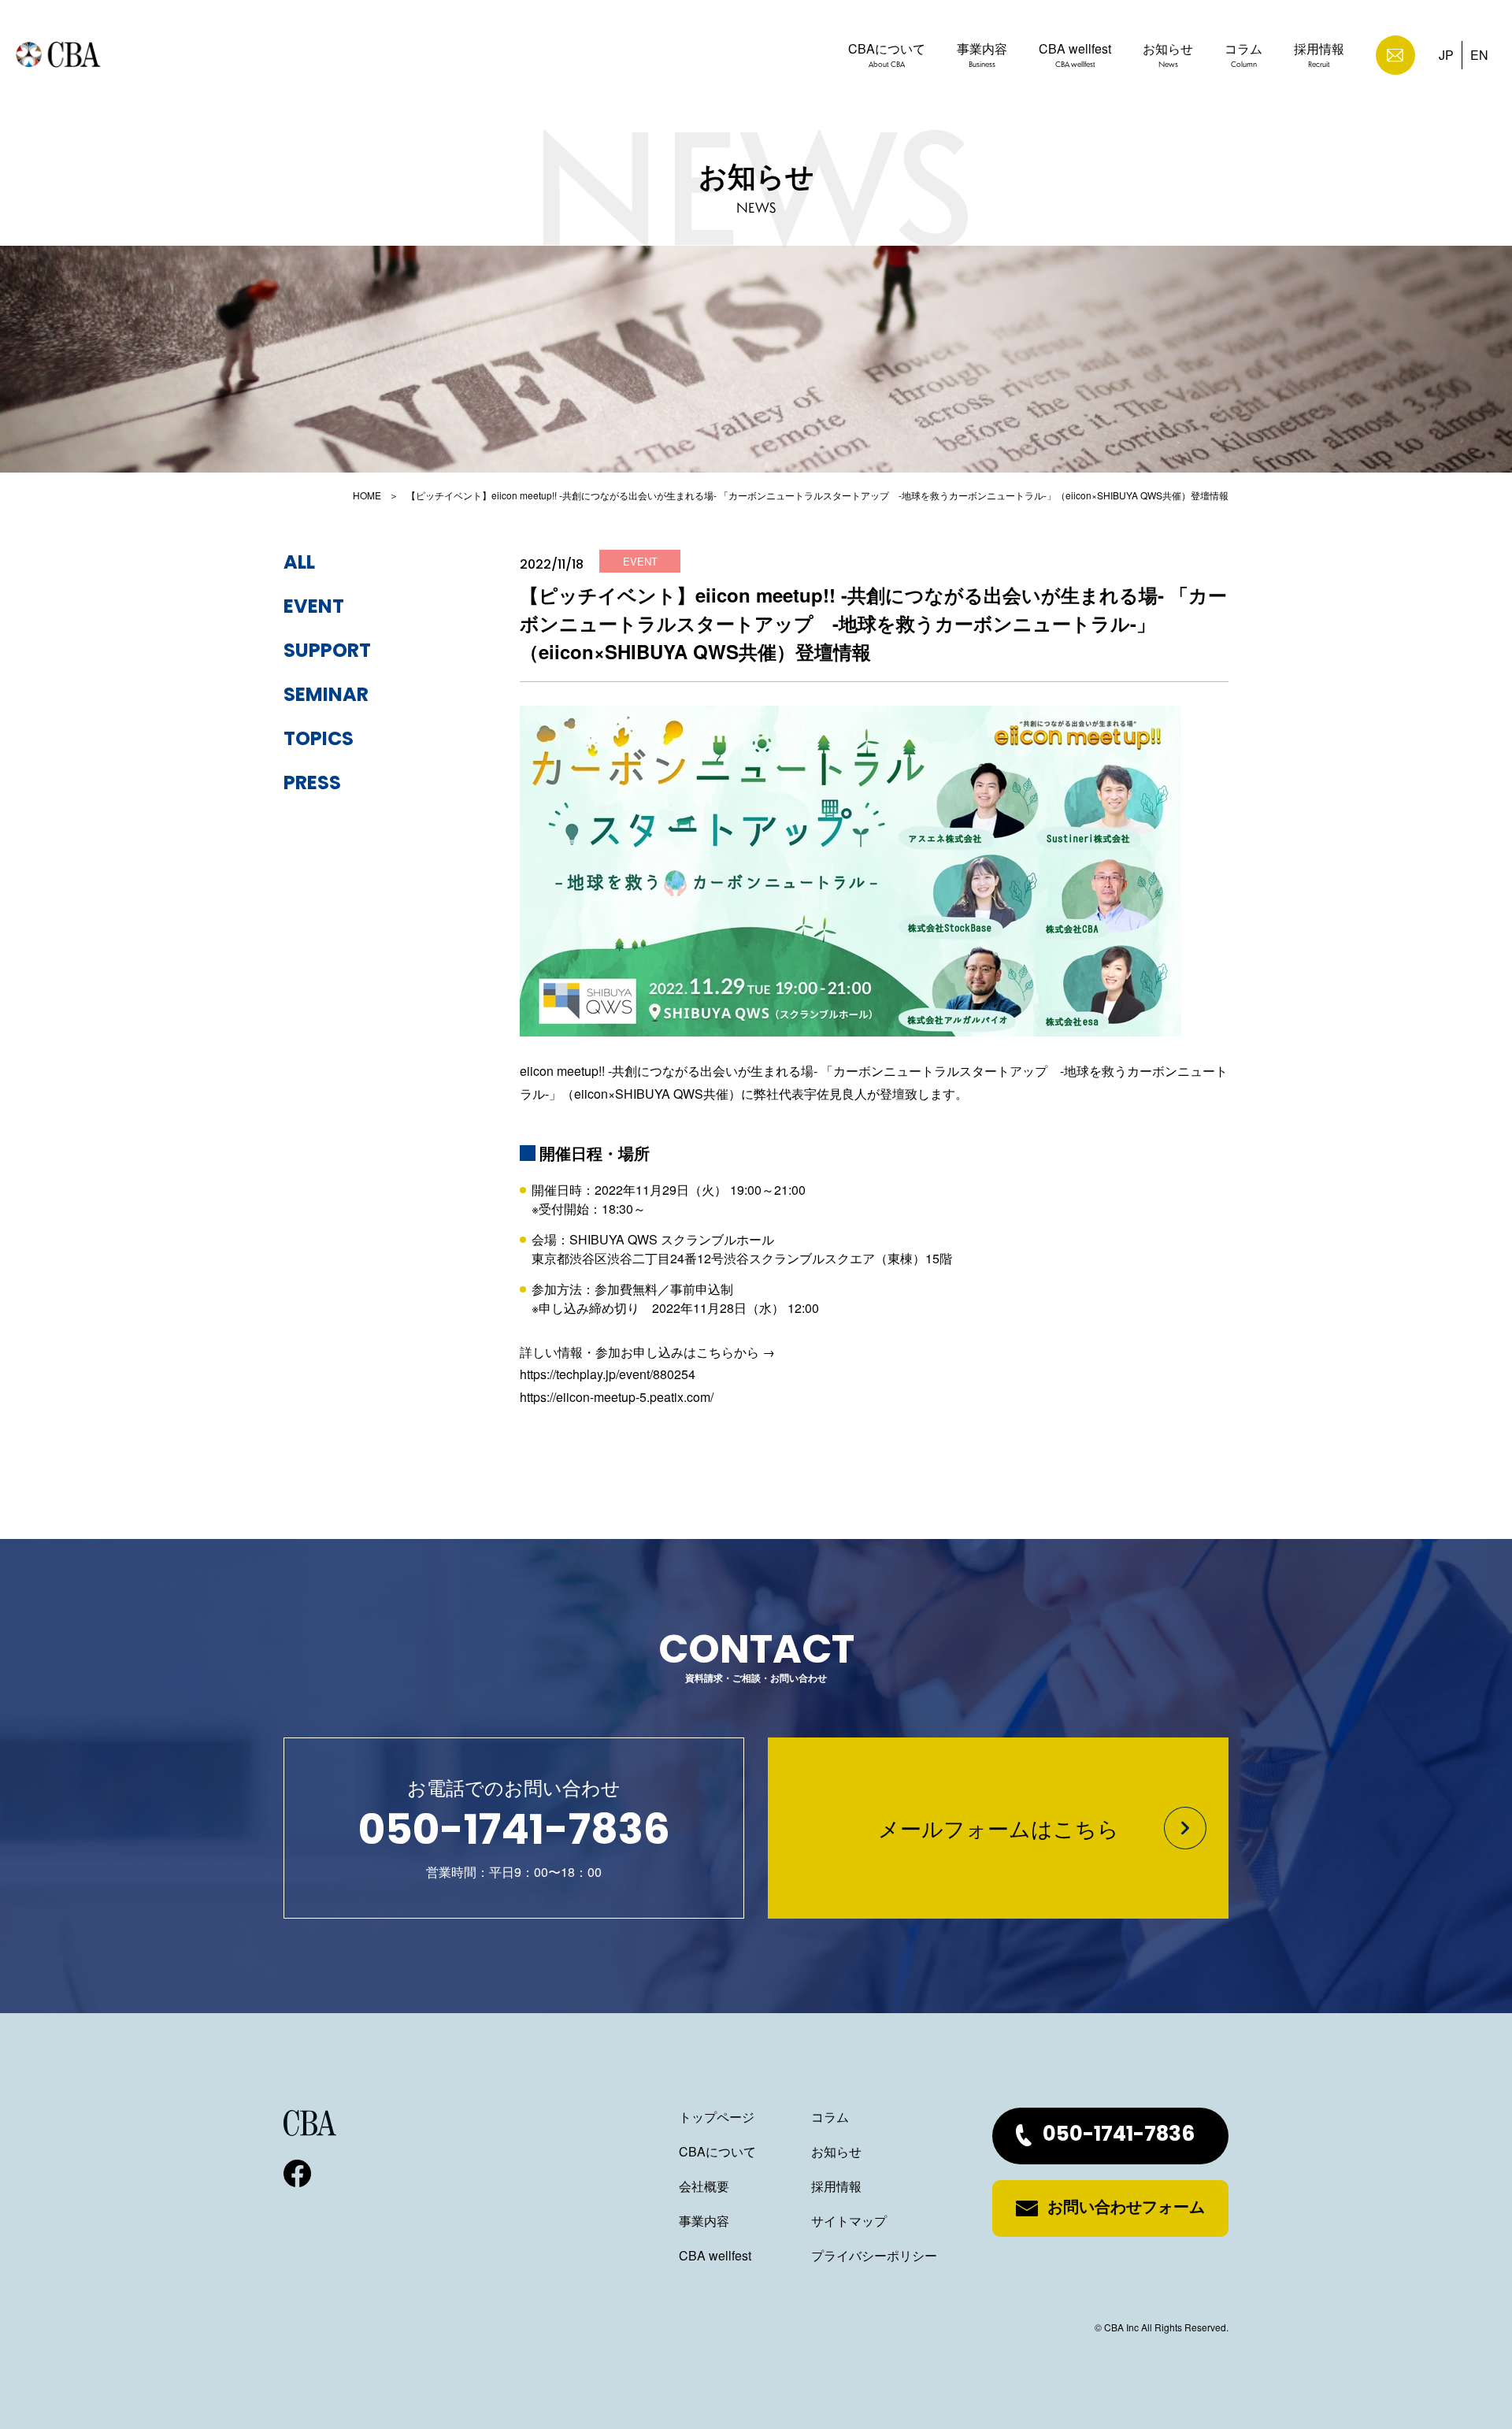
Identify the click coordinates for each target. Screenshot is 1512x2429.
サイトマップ (849, 2221)
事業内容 (982, 54)
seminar (326, 696)
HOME (367, 495)
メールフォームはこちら (999, 1828)
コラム (1243, 54)
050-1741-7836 (1119, 2136)
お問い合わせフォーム (1126, 2208)
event (314, 608)
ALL (299, 564)
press (312, 784)
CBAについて (887, 54)
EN (1479, 55)
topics (319, 740)
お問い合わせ (1395, 55)
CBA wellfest (1075, 54)
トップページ (717, 2117)
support (327, 652)
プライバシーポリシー (874, 2255)
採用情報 (1319, 54)
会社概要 (704, 2186)
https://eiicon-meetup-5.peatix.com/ (617, 1397)
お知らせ (1168, 54)
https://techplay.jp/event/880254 (608, 1374)
